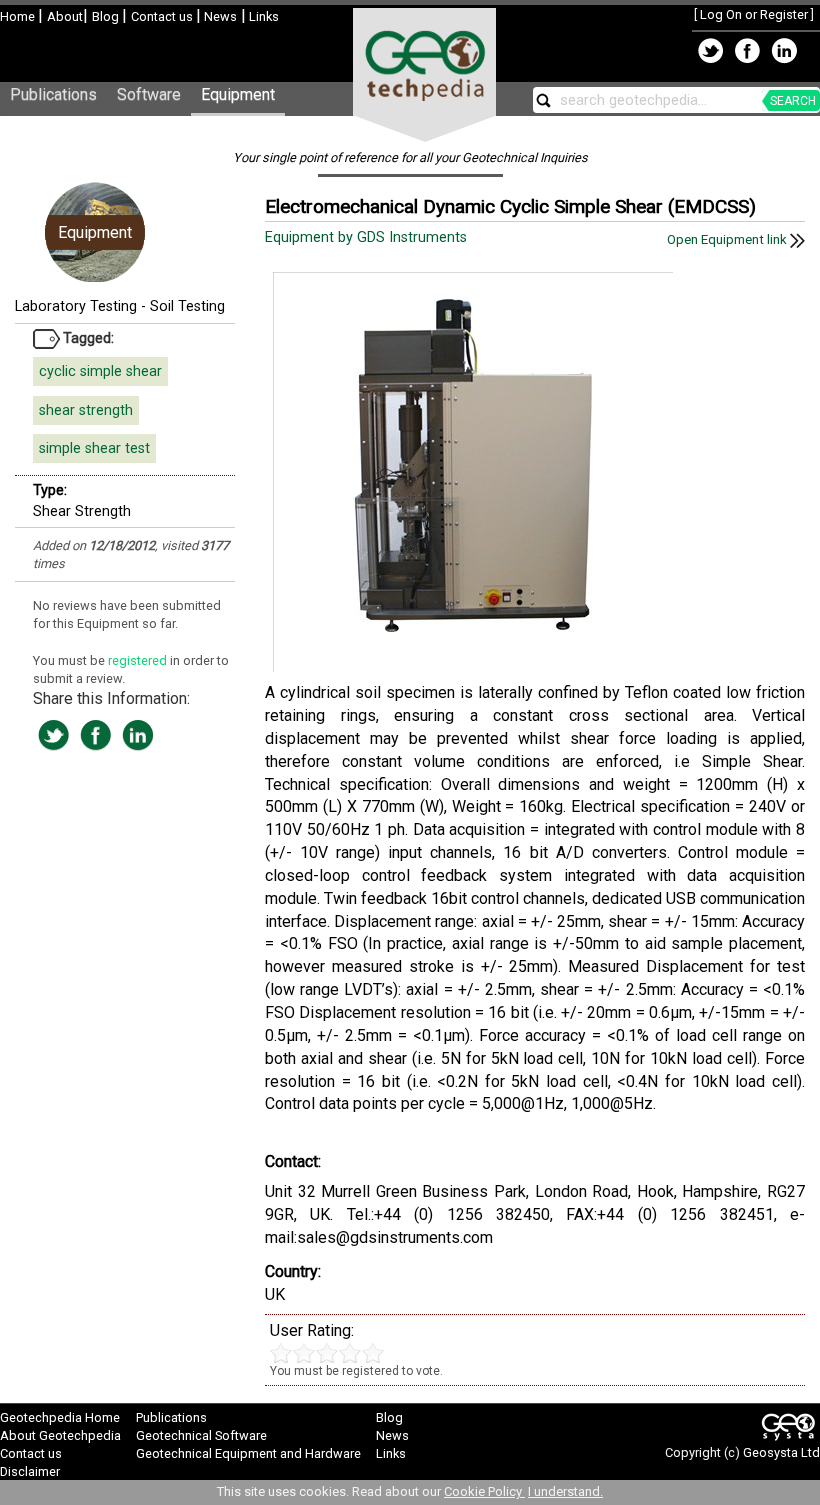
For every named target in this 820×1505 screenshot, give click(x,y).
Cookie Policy (484, 1491)
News (219, 16)
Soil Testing (187, 306)
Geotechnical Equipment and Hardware (248, 1453)
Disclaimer (30, 1471)
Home (19, 16)
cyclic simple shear (100, 371)
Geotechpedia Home (60, 1417)
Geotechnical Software (201, 1435)
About (65, 16)
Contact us (163, 16)
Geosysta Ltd (781, 1452)
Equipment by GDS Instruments (368, 237)
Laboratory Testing (76, 306)
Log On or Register (754, 14)
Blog (107, 16)
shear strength (86, 410)
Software (149, 94)
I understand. (565, 1491)
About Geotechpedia (60, 1435)
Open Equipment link (728, 239)
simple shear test (94, 448)
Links (262, 16)
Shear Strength (82, 511)
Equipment (238, 94)
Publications (53, 94)
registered (139, 660)
